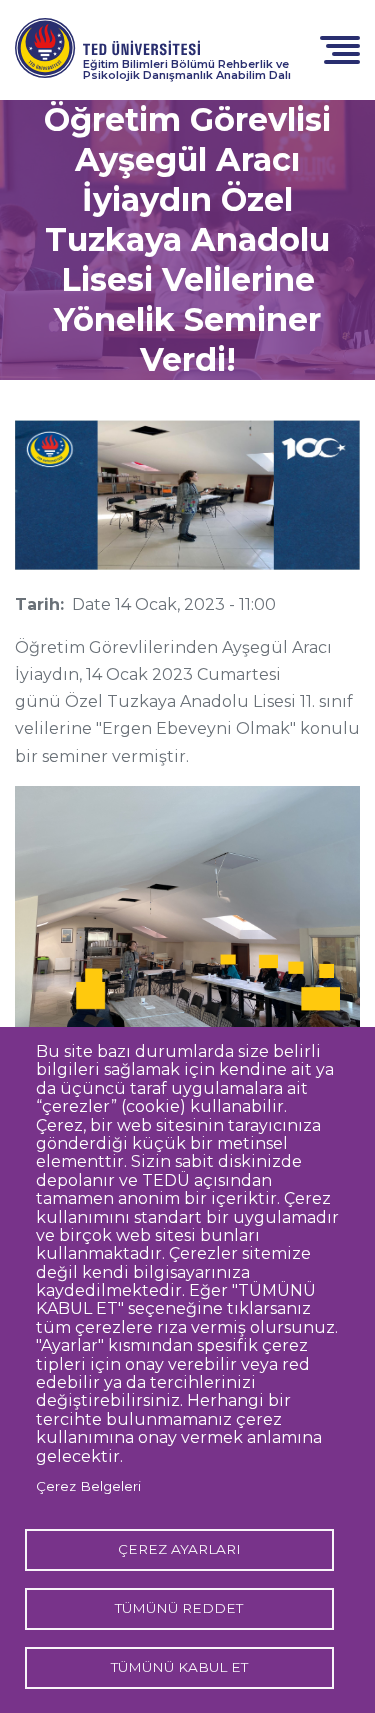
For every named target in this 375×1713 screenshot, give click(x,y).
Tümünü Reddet (179, 1608)
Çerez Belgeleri (88, 1486)
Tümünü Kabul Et (179, 1667)
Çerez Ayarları (179, 1549)
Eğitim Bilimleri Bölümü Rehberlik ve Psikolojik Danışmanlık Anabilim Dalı (187, 69)
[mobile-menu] (340, 48)
